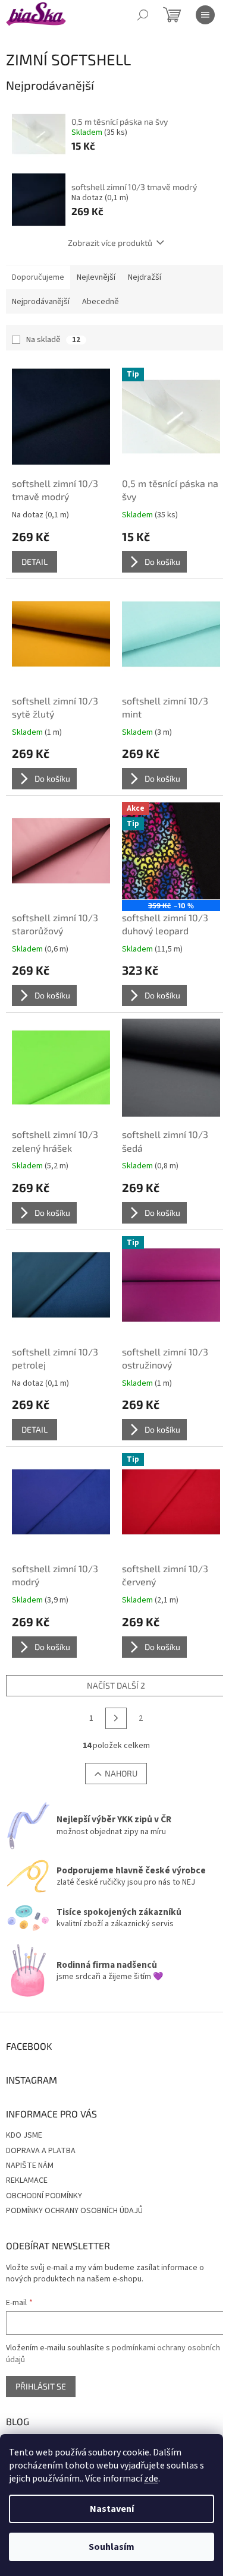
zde (151, 2479)
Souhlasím (112, 2547)
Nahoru (121, 1773)
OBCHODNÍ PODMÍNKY (44, 2196)
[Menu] (205, 15)
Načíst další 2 (116, 1685)
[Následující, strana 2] (116, 1718)
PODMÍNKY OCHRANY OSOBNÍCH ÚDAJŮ (74, 2211)
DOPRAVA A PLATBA (41, 2151)
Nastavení (112, 2509)
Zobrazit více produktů (110, 243)
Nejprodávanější (41, 302)
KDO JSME (24, 2135)
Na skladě (53, 340)
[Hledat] (143, 15)
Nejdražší (145, 277)
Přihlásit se (41, 2386)
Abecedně (101, 302)
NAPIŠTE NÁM (30, 2166)
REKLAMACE (27, 2180)
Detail (35, 562)
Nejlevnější (96, 277)
